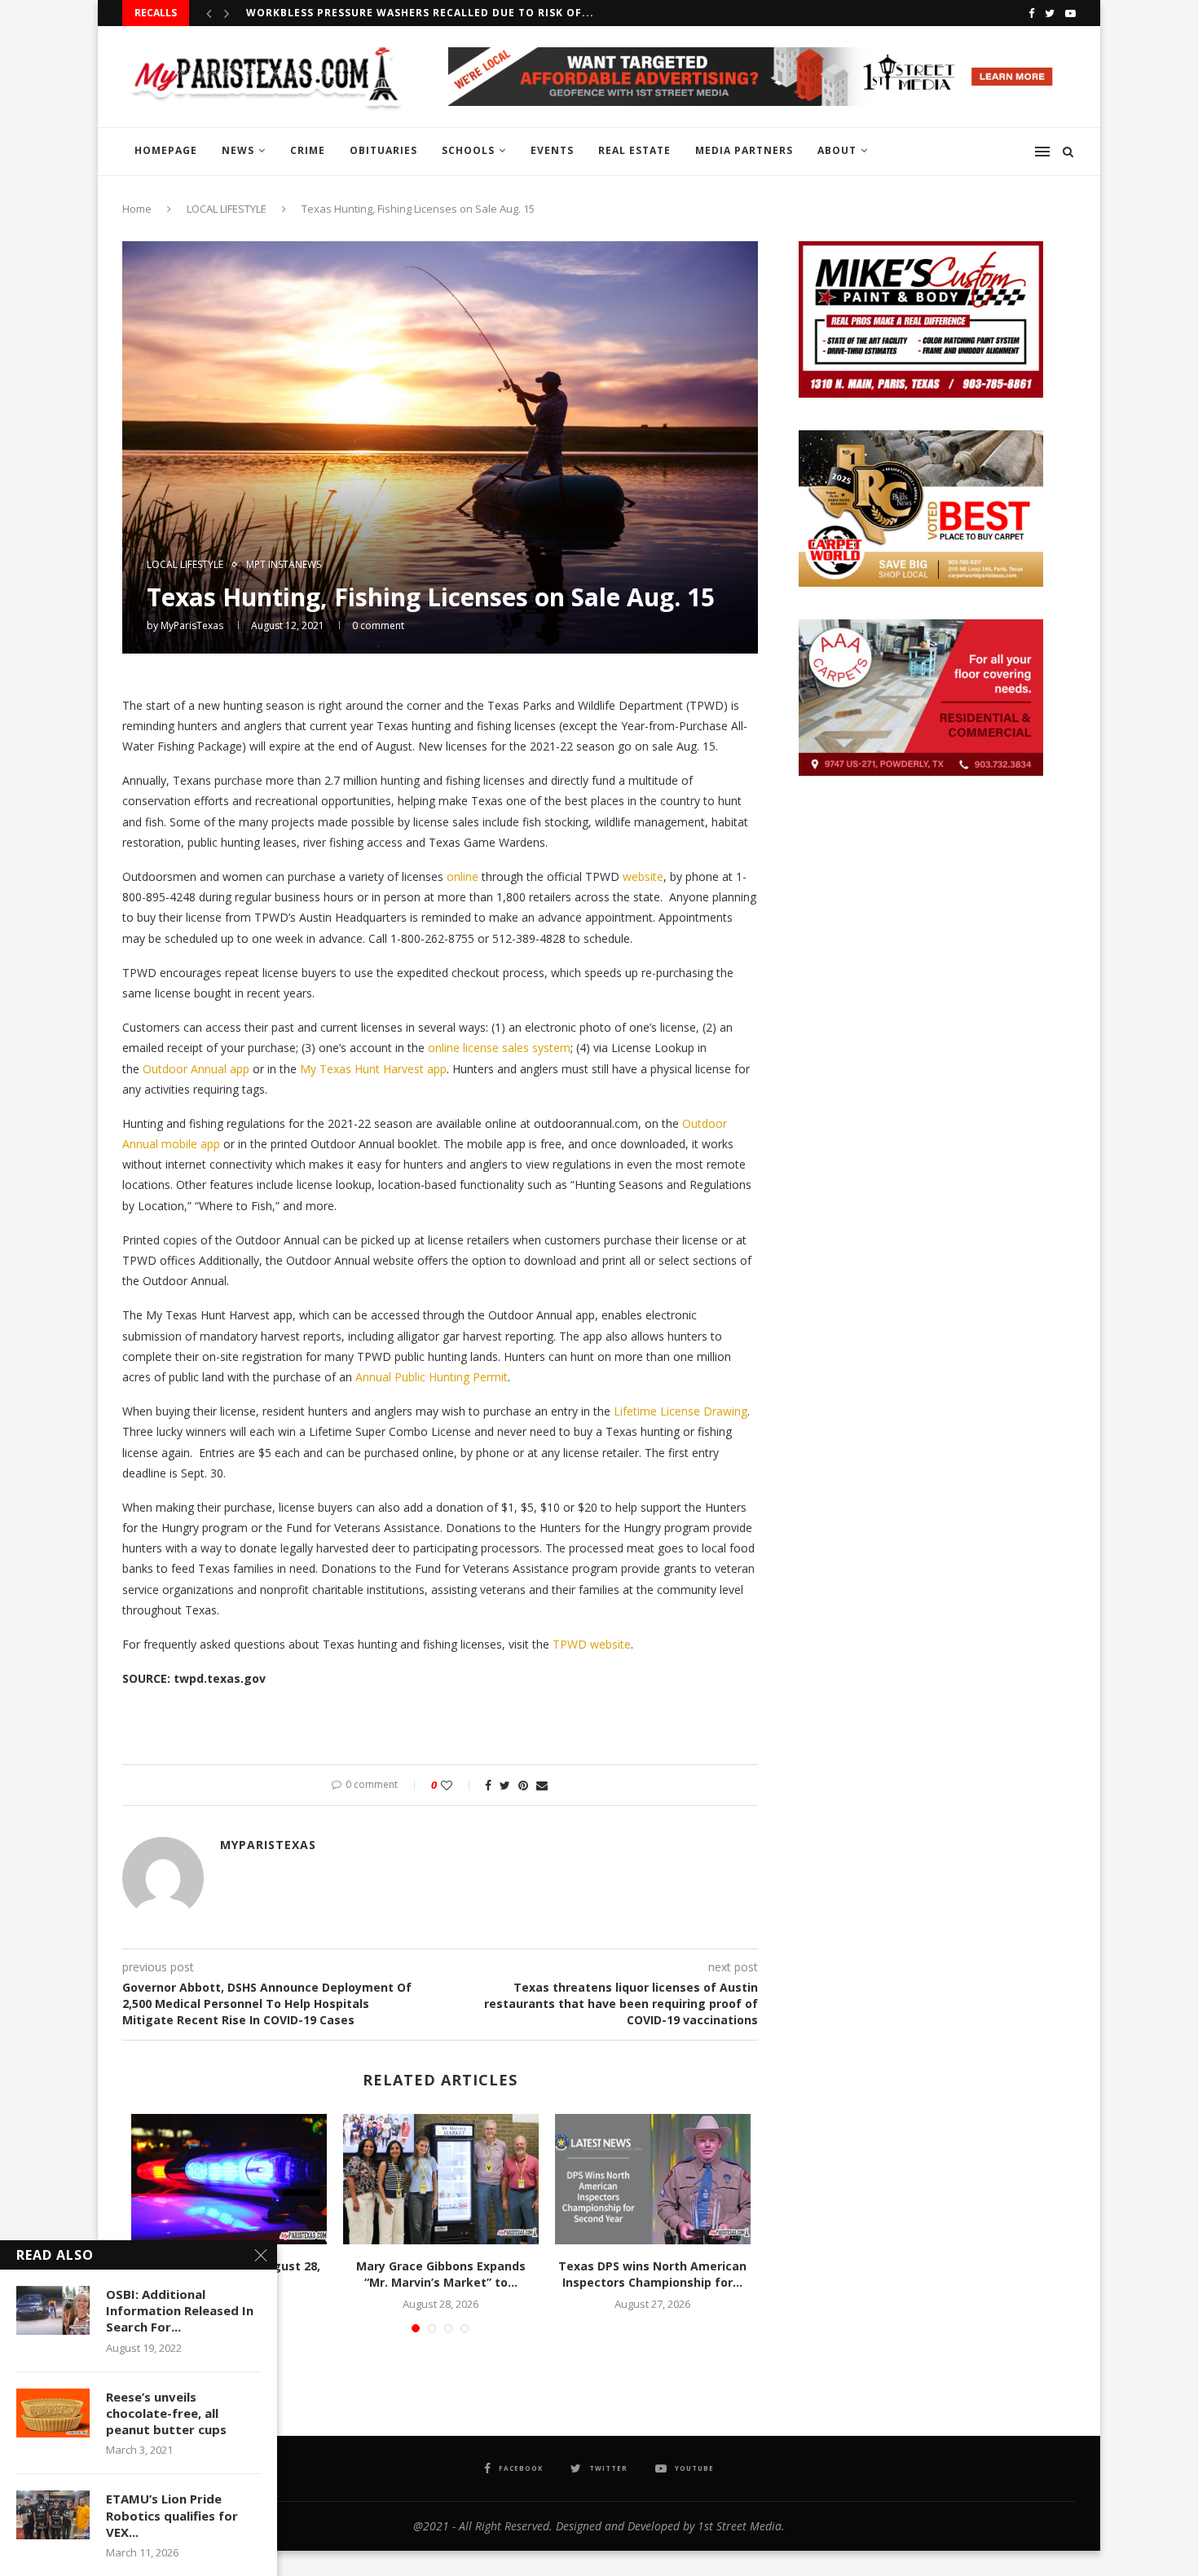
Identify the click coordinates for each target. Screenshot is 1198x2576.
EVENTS (552, 150)
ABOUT (837, 150)
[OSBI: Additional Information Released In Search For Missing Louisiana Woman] (53, 2310)
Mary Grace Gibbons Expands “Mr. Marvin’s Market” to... (441, 2274)
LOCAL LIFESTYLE (227, 209)
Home (137, 209)
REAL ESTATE (634, 150)
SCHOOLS (468, 150)
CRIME (308, 150)
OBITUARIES (383, 150)
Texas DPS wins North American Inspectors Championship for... (652, 2274)
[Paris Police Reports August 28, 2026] (229, 2179)
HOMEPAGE (166, 150)
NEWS (238, 150)
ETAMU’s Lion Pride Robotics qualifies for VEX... (172, 2515)
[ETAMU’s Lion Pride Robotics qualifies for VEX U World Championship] (53, 2515)
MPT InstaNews (284, 565)
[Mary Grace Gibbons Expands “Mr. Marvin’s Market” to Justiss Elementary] (441, 2179)
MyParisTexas (192, 625)
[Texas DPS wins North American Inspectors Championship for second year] (653, 2179)
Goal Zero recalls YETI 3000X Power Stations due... (408, 13)
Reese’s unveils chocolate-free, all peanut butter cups (166, 2413)
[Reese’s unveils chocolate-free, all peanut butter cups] (53, 2413)
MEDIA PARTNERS (744, 150)
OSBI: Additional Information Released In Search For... (180, 2311)
